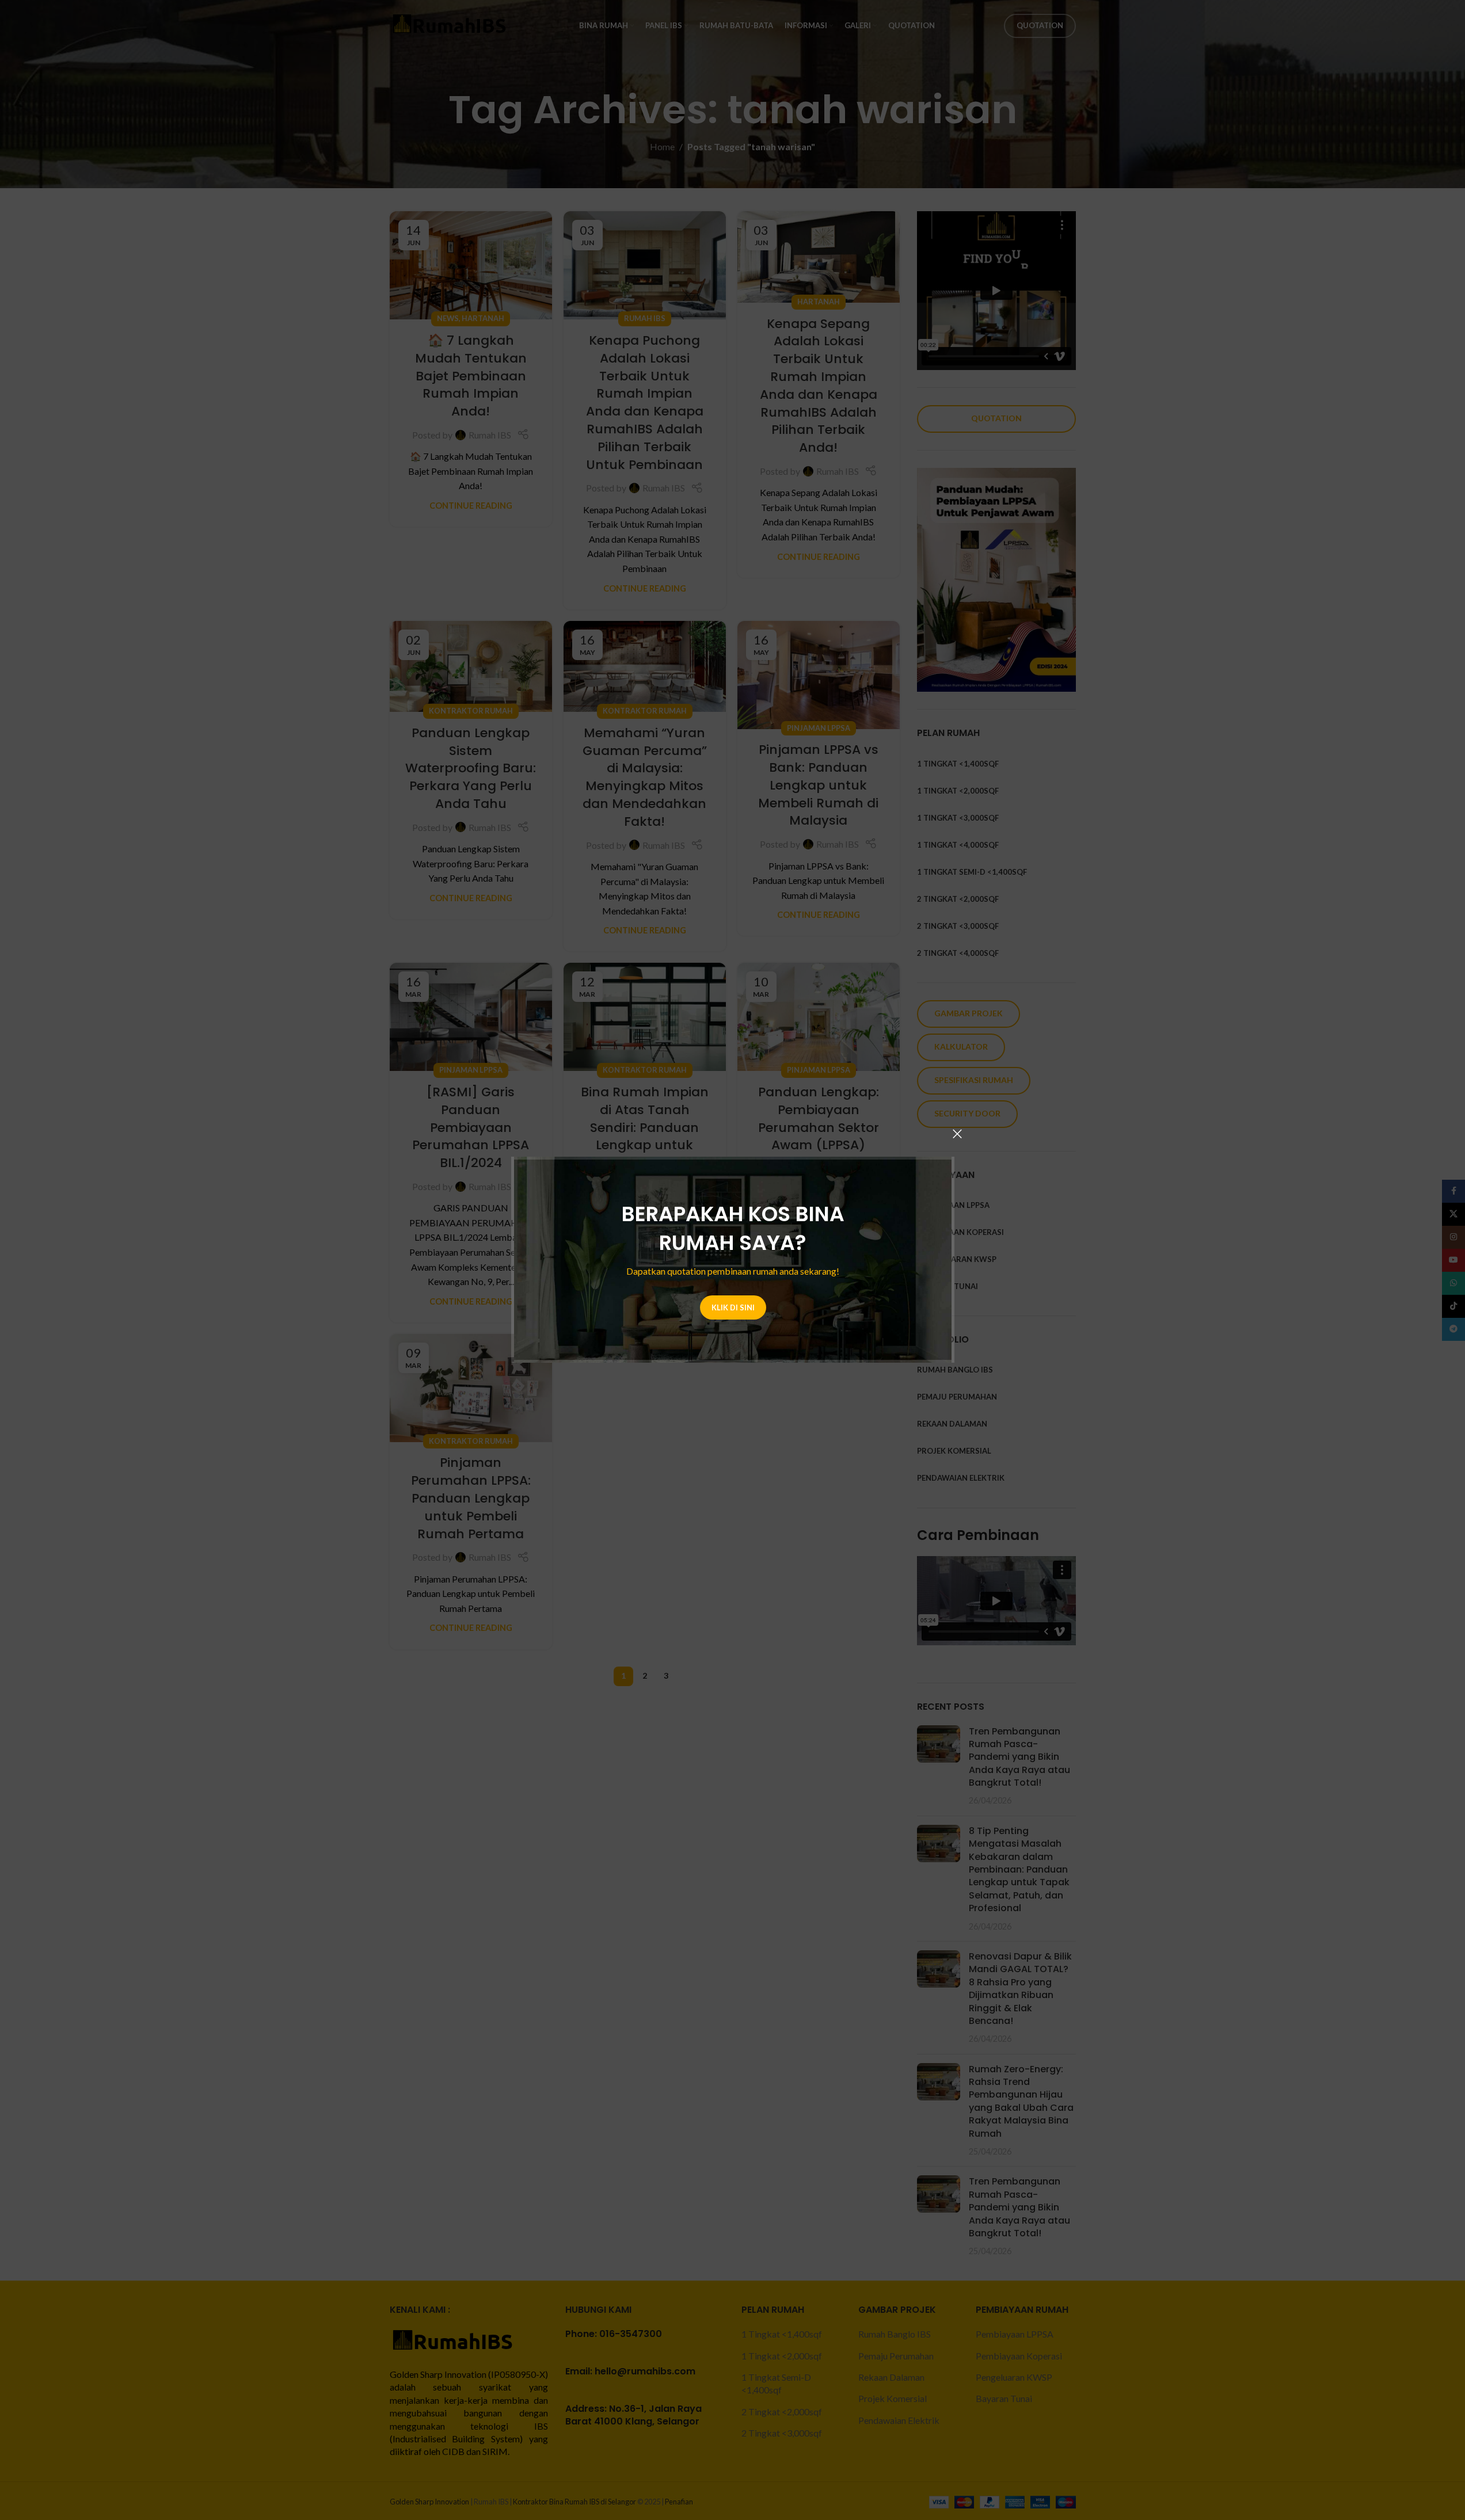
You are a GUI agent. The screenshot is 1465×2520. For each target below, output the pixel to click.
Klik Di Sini (732, 1307)
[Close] (957, 1134)
